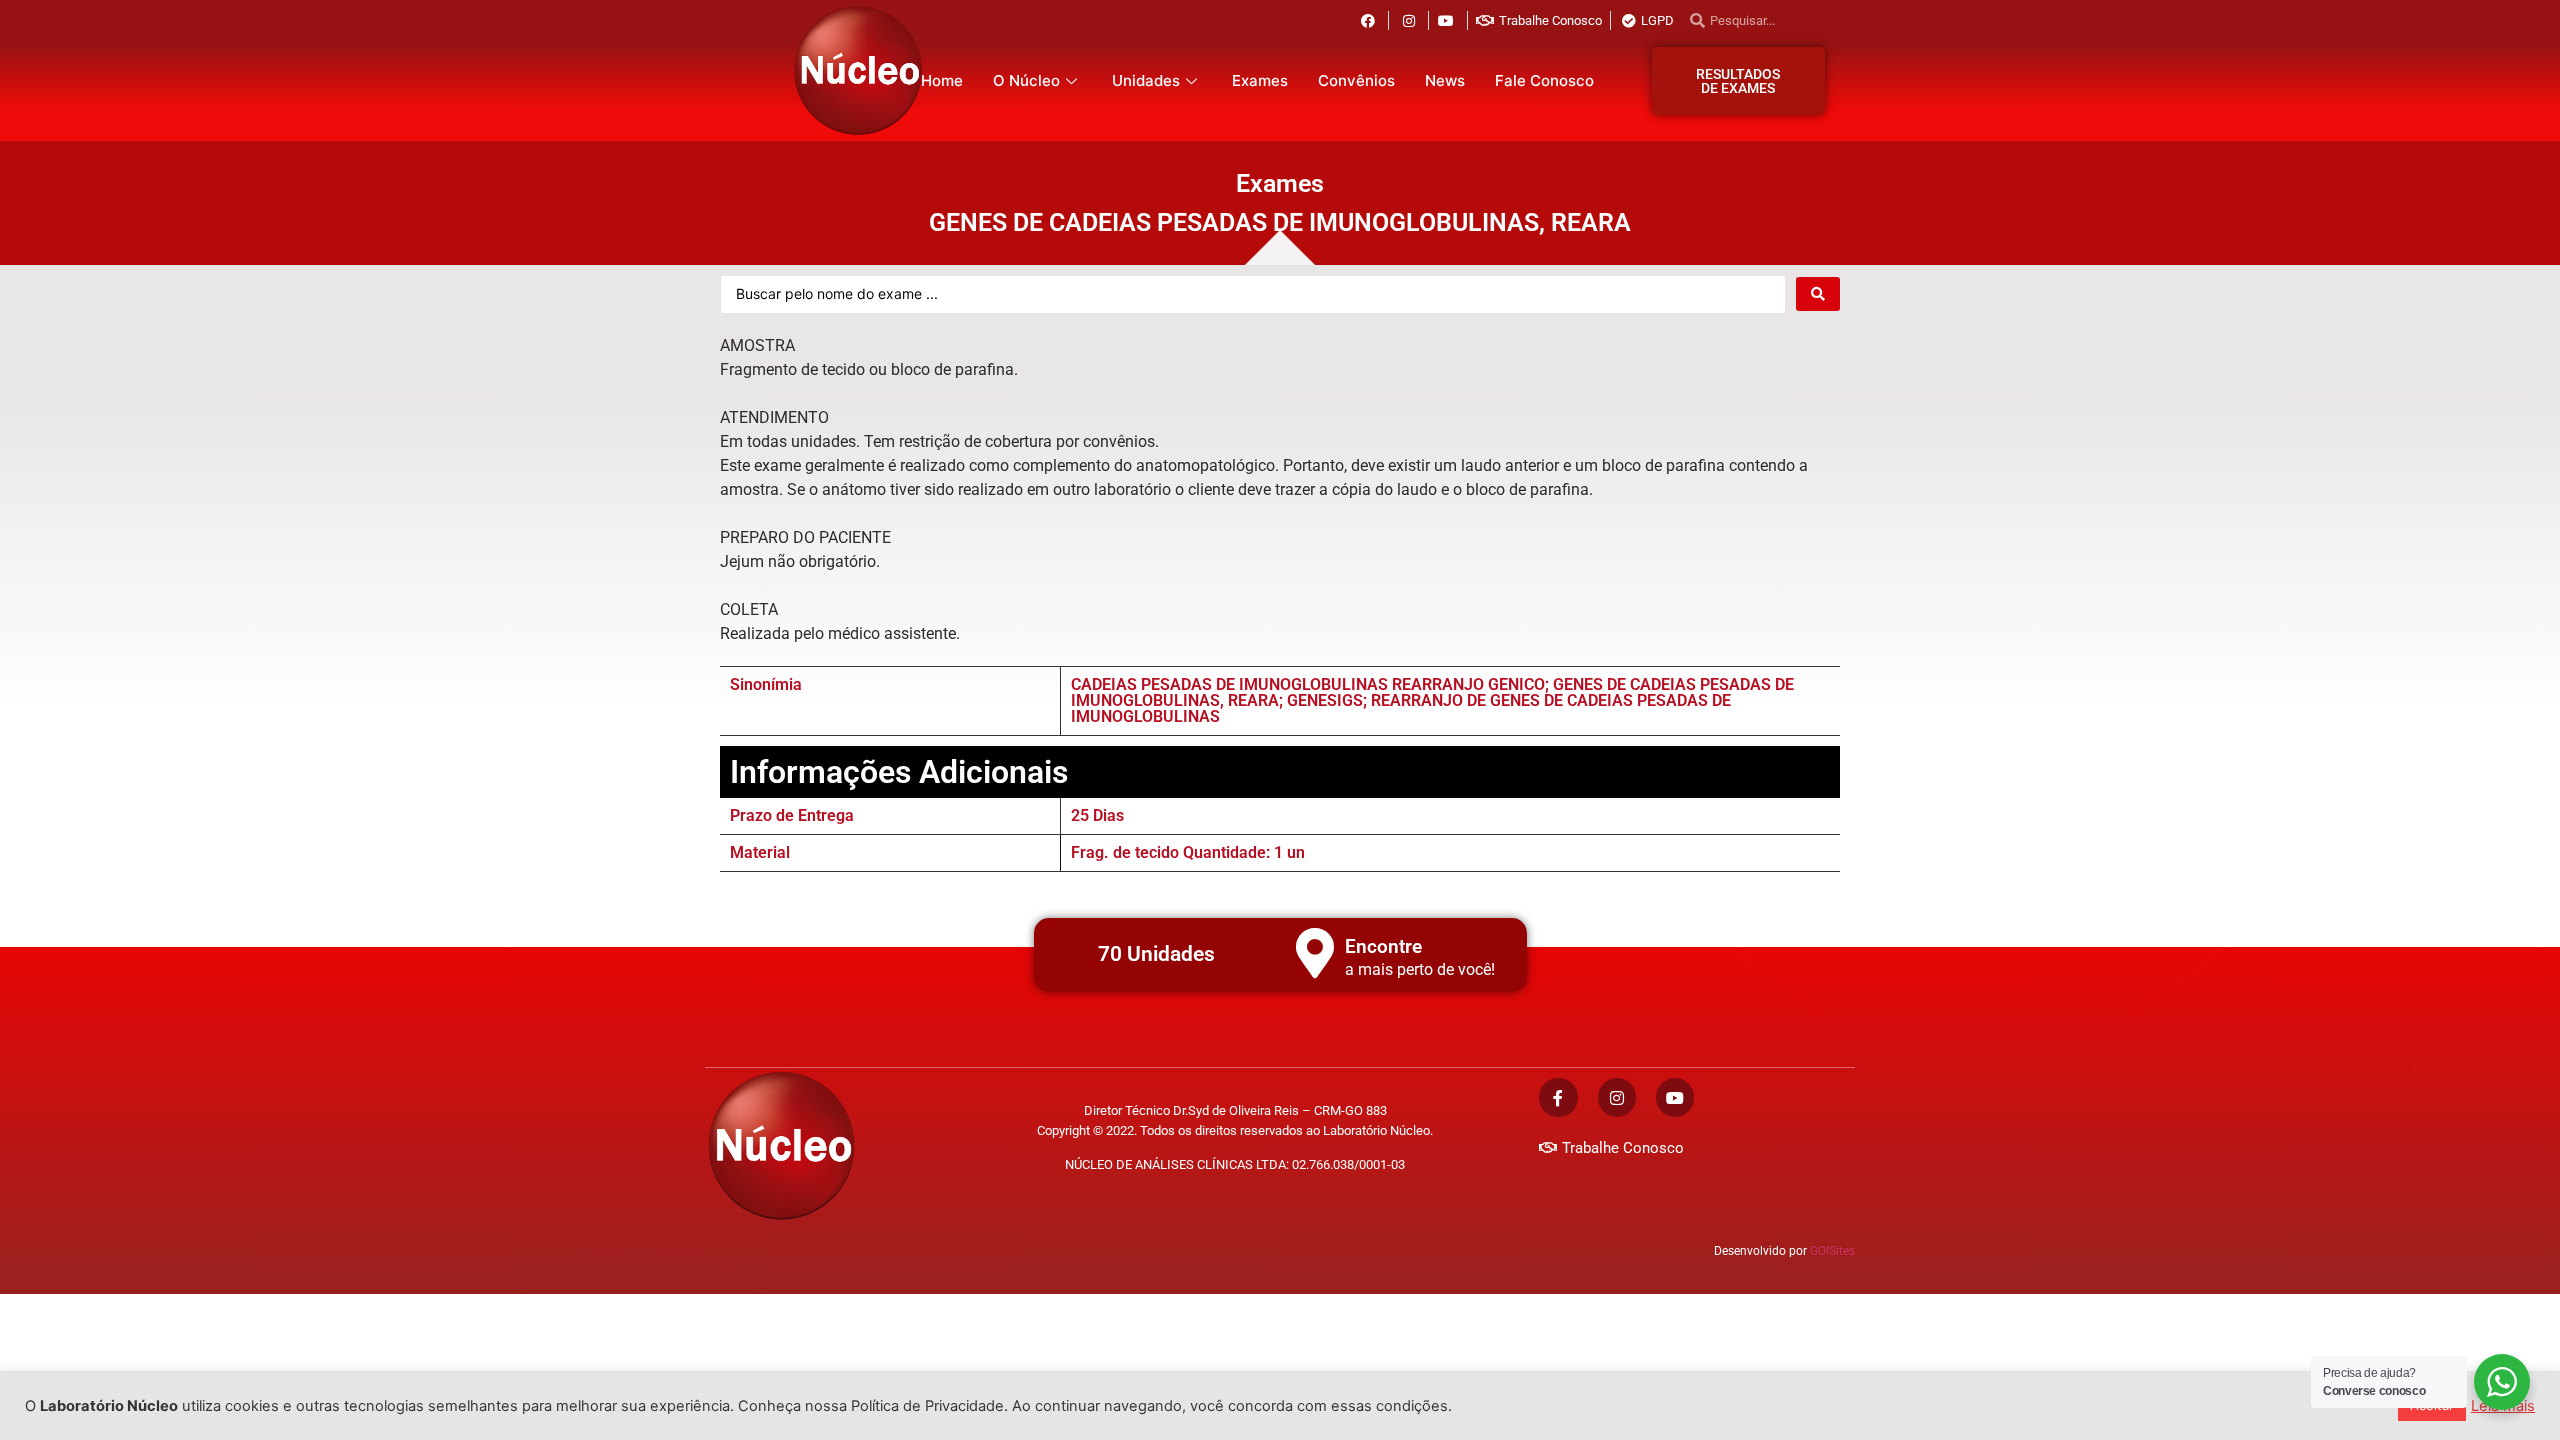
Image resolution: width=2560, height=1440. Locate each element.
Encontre (1383, 946)
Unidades (1146, 80)
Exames (1260, 80)
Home (942, 80)
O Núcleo (1026, 80)
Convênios (1356, 80)
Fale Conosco (1544, 80)
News (1445, 80)
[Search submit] (1818, 294)
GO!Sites (1832, 1251)
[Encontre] (1315, 953)
